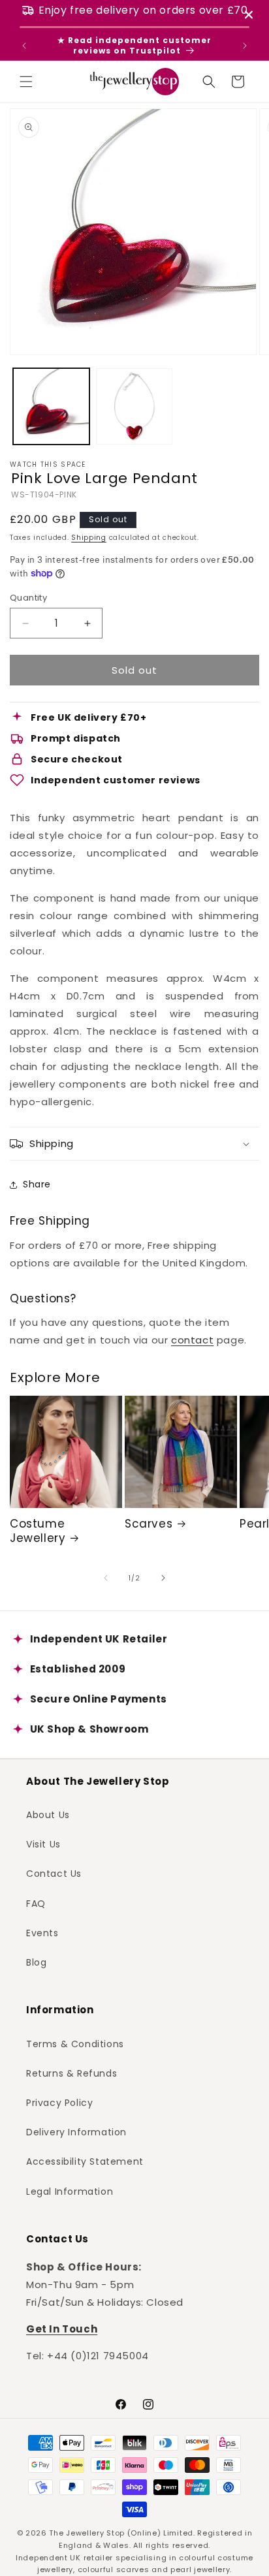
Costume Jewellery (38, 1531)
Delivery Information (76, 2132)
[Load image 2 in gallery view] (134, 406)
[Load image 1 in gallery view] (51, 406)
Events (42, 1933)
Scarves (149, 1524)
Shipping (89, 538)
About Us (48, 1815)
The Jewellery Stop (87, 2533)
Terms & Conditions (75, 2044)
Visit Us (43, 1844)
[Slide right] (163, 1578)
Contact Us (54, 1874)
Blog (36, 1962)
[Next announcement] (245, 46)
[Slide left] (106, 1578)
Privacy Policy (59, 2103)
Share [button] (37, 1184)
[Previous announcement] (24, 46)
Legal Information (70, 2191)
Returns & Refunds (71, 2073)
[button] (26, 82)
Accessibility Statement (85, 2161)
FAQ (36, 1904)
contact (192, 1340)
